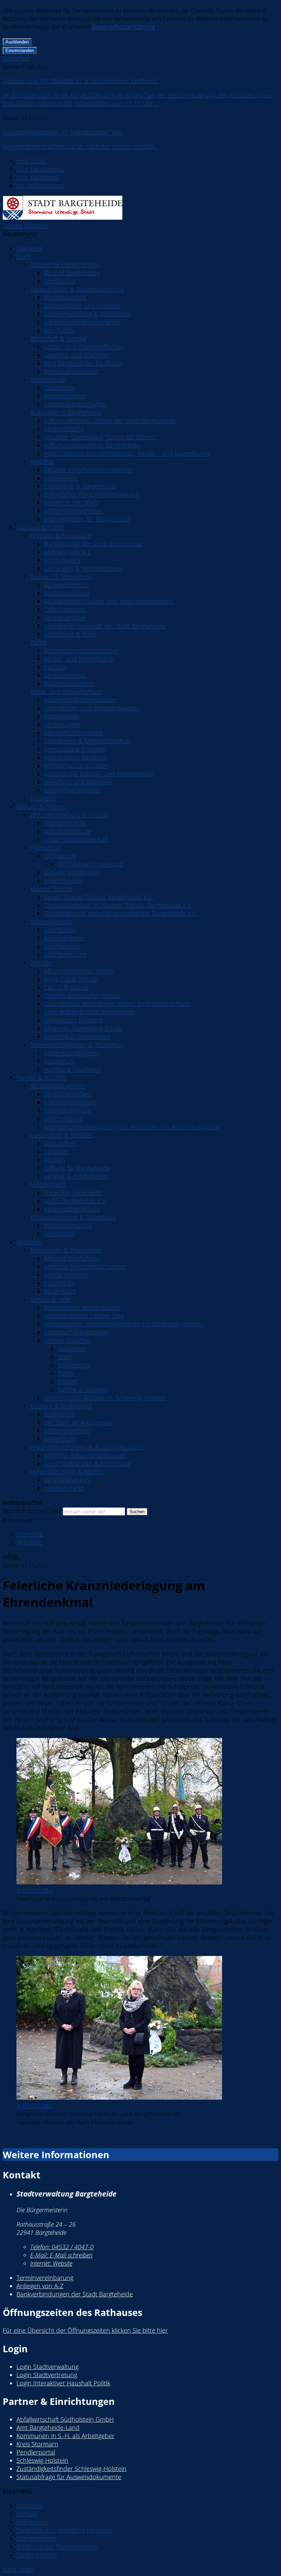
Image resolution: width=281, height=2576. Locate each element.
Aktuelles (29, 1242)
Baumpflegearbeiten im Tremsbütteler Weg (63, 132)
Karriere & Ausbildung (61, 1406)
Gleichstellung (63, 1119)
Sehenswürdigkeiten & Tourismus (77, 1045)
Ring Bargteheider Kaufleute (83, 363)
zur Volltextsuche (40, 185)
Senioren (57, 1151)
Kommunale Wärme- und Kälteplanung (99, 774)
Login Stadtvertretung (47, 2375)
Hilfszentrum (48, 1184)
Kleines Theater (52, 889)
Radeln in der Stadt (71, 503)
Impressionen (63, 880)
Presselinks (59, 1283)
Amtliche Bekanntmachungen (85, 1266)
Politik (39, 642)
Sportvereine (62, 946)
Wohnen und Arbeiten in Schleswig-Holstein (105, 1398)
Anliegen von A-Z (67, 552)
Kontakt (27, 2514)
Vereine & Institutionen (76, 1176)
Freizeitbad (46, 848)
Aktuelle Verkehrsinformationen (88, 470)
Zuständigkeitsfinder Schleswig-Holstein (71, 2469)
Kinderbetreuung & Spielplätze (73, 1217)
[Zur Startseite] (63, 217)
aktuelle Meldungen (72, 872)
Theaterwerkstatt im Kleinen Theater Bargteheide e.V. (118, 905)
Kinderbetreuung (68, 1225)
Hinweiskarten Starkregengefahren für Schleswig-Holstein (124, 1324)
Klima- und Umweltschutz (66, 692)
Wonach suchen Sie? (32, 1511)
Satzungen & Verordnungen (83, 568)
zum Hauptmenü (40, 169)
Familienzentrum (67, 1110)
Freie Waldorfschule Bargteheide (89, 1012)
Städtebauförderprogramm (82, 322)
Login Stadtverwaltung (47, 2367)
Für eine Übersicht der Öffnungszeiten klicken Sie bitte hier (85, 2330)
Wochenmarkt (64, 1488)
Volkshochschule (67, 831)
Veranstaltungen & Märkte (67, 1472)
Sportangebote (51, 922)
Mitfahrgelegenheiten (74, 511)
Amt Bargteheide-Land (48, 2427)
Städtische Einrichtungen (65, 265)
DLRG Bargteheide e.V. (75, 1201)
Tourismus (58, 1061)
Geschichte (59, 388)
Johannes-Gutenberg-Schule (83, 1028)
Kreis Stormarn (37, 2444)
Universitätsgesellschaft (76, 839)
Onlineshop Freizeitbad (90, 864)
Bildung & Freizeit (41, 807)
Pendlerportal (36, 2452)
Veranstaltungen (67, 1480)
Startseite (30, 248)
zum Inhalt (31, 161)
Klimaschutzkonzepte (74, 733)
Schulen (41, 963)
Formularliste (62, 560)
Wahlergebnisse (66, 1275)
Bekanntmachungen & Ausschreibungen (87, 1447)
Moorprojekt (62, 716)
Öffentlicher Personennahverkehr (91, 494)
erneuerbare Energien (75, 749)
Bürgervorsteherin (69, 683)
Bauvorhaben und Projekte (82, 306)
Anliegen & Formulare (61, 536)
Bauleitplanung (65, 297)
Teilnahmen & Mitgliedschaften (87, 741)
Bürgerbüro (74, 1365)
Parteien (56, 667)
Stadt (24, 256)
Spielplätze (59, 1234)
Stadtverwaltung (66, 593)
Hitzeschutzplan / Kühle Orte (84, 1316)
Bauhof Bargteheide (72, 273)
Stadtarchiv (60, 281)
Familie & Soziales (41, 1078)
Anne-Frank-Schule (71, 979)
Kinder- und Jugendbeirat (79, 659)
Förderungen (62, 724)
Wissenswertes (64, 396)
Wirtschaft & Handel (58, 338)
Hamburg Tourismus (72, 1069)
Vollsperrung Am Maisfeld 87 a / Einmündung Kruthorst (80, 81)
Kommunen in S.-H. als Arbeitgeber (65, 2436)
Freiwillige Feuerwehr (73, 1193)
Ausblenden (17, 42)
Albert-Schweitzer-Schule (79, 971)
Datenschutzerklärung (124, 27)
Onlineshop (60, 856)
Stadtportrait (48, 379)
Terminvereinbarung (45, 2278)
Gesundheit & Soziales (62, 1135)
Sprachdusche (64, 429)
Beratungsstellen (67, 1094)
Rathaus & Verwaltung (61, 577)
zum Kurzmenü (38, 177)
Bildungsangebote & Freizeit (69, 815)
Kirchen (54, 1160)
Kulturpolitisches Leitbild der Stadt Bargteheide (110, 421)
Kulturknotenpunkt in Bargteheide (92, 445)
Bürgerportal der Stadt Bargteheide (93, 544)
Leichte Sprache (25, 226)
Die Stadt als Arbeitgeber (79, 1422)
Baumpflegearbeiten (72, 790)
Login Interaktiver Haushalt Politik (63, 2383)
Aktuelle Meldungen (72, 1258)
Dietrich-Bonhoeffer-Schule (82, 995)
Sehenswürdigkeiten (72, 1053)
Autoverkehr (61, 478)
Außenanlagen (64, 938)
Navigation (72, 1349)
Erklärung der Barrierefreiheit (57, 2547)
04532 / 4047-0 (62, 2247)
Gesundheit (60, 1143)
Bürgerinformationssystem (81, 651)
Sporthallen (60, 930)
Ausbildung (59, 1414)
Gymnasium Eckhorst (74, 1020)
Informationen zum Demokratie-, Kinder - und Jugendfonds (127, 453)
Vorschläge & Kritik (70, 634)
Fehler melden (37, 2555)
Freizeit (68, 1381)
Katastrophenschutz (72, 1209)
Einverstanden (20, 50)
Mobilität (42, 462)
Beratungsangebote (58, 1086)
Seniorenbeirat (65, 675)
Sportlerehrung (65, 954)
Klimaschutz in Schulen (76, 765)
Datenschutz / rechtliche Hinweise (64, 2530)
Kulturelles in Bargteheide (66, 412)
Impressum (32, 2522)
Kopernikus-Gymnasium (77, 1036)
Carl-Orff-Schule (66, 987)
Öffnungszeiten (65, 609)
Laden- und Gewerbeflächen (84, 347)
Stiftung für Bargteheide (77, 1168)
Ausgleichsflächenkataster (80, 700)
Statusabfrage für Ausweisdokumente (69, 2477)
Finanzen (43, 798)
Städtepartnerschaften (76, 404)
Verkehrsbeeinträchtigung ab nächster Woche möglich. (80, 146)
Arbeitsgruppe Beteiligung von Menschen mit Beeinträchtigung (131, 1127)
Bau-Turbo (59, 330)
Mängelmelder (37, 2538)
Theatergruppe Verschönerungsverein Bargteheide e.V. (120, 913)
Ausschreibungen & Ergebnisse (87, 1464)
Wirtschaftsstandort (71, 371)
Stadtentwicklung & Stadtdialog (88, 314)
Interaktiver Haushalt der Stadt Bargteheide (105, 626)
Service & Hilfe (50, 1299)
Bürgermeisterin (66, 585)
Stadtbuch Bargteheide (76, 1332)
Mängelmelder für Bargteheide (87, 519)
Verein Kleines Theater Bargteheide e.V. (99, 897)
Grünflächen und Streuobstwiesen (92, 708)
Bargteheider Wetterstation (82, 1308)
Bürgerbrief (60, 1291)
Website (51, 2263)
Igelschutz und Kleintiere (78, 782)
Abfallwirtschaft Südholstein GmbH (65, 2419)
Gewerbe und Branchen (78, 355)
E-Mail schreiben (61, 2255)
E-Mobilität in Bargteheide (80, 486)
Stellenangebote (67, 1431)
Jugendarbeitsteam (70, 1102)
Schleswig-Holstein (42, 2460)
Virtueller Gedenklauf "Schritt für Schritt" (100, 437)
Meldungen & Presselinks (65, 1250)
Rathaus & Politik (40, 527)
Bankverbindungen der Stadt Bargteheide (75, 2294)
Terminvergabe (65, 618)
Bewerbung (60, 1439)
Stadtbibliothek (65, 823)
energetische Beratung (76, 757)
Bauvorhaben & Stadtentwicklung (77, 289)
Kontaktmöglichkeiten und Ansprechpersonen (108, 601)
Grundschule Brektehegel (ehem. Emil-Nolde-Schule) (117, 1004)
